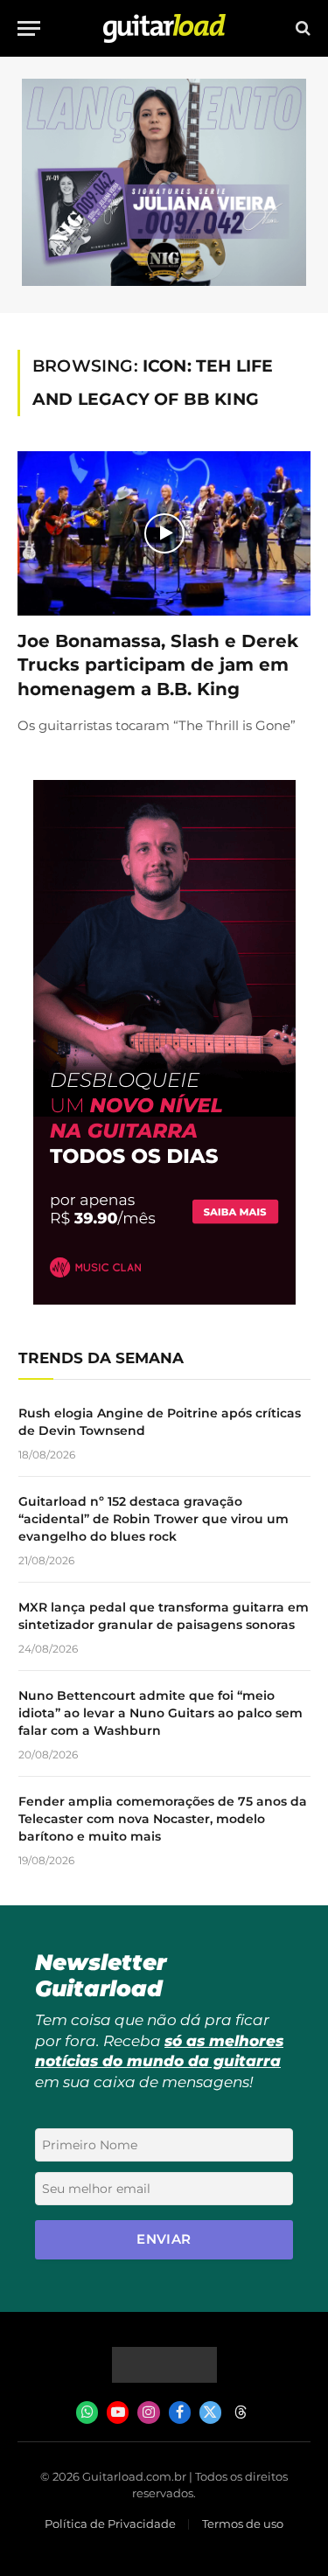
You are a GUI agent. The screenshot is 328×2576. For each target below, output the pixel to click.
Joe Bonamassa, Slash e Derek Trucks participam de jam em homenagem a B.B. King (158, 665)
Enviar (164, 2239)
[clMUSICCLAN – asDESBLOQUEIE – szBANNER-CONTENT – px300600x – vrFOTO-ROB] (164, 1300)
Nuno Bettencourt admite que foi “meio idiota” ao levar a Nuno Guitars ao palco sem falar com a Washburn (161, 1713)
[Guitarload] (164, 28)
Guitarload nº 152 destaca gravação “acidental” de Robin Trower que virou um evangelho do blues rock (154, 1519)
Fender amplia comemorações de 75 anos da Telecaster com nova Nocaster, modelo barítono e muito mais (163, 1819)
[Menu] (29, 28)
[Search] (301, 28)
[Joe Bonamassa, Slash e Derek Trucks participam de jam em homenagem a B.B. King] (164, 533)
